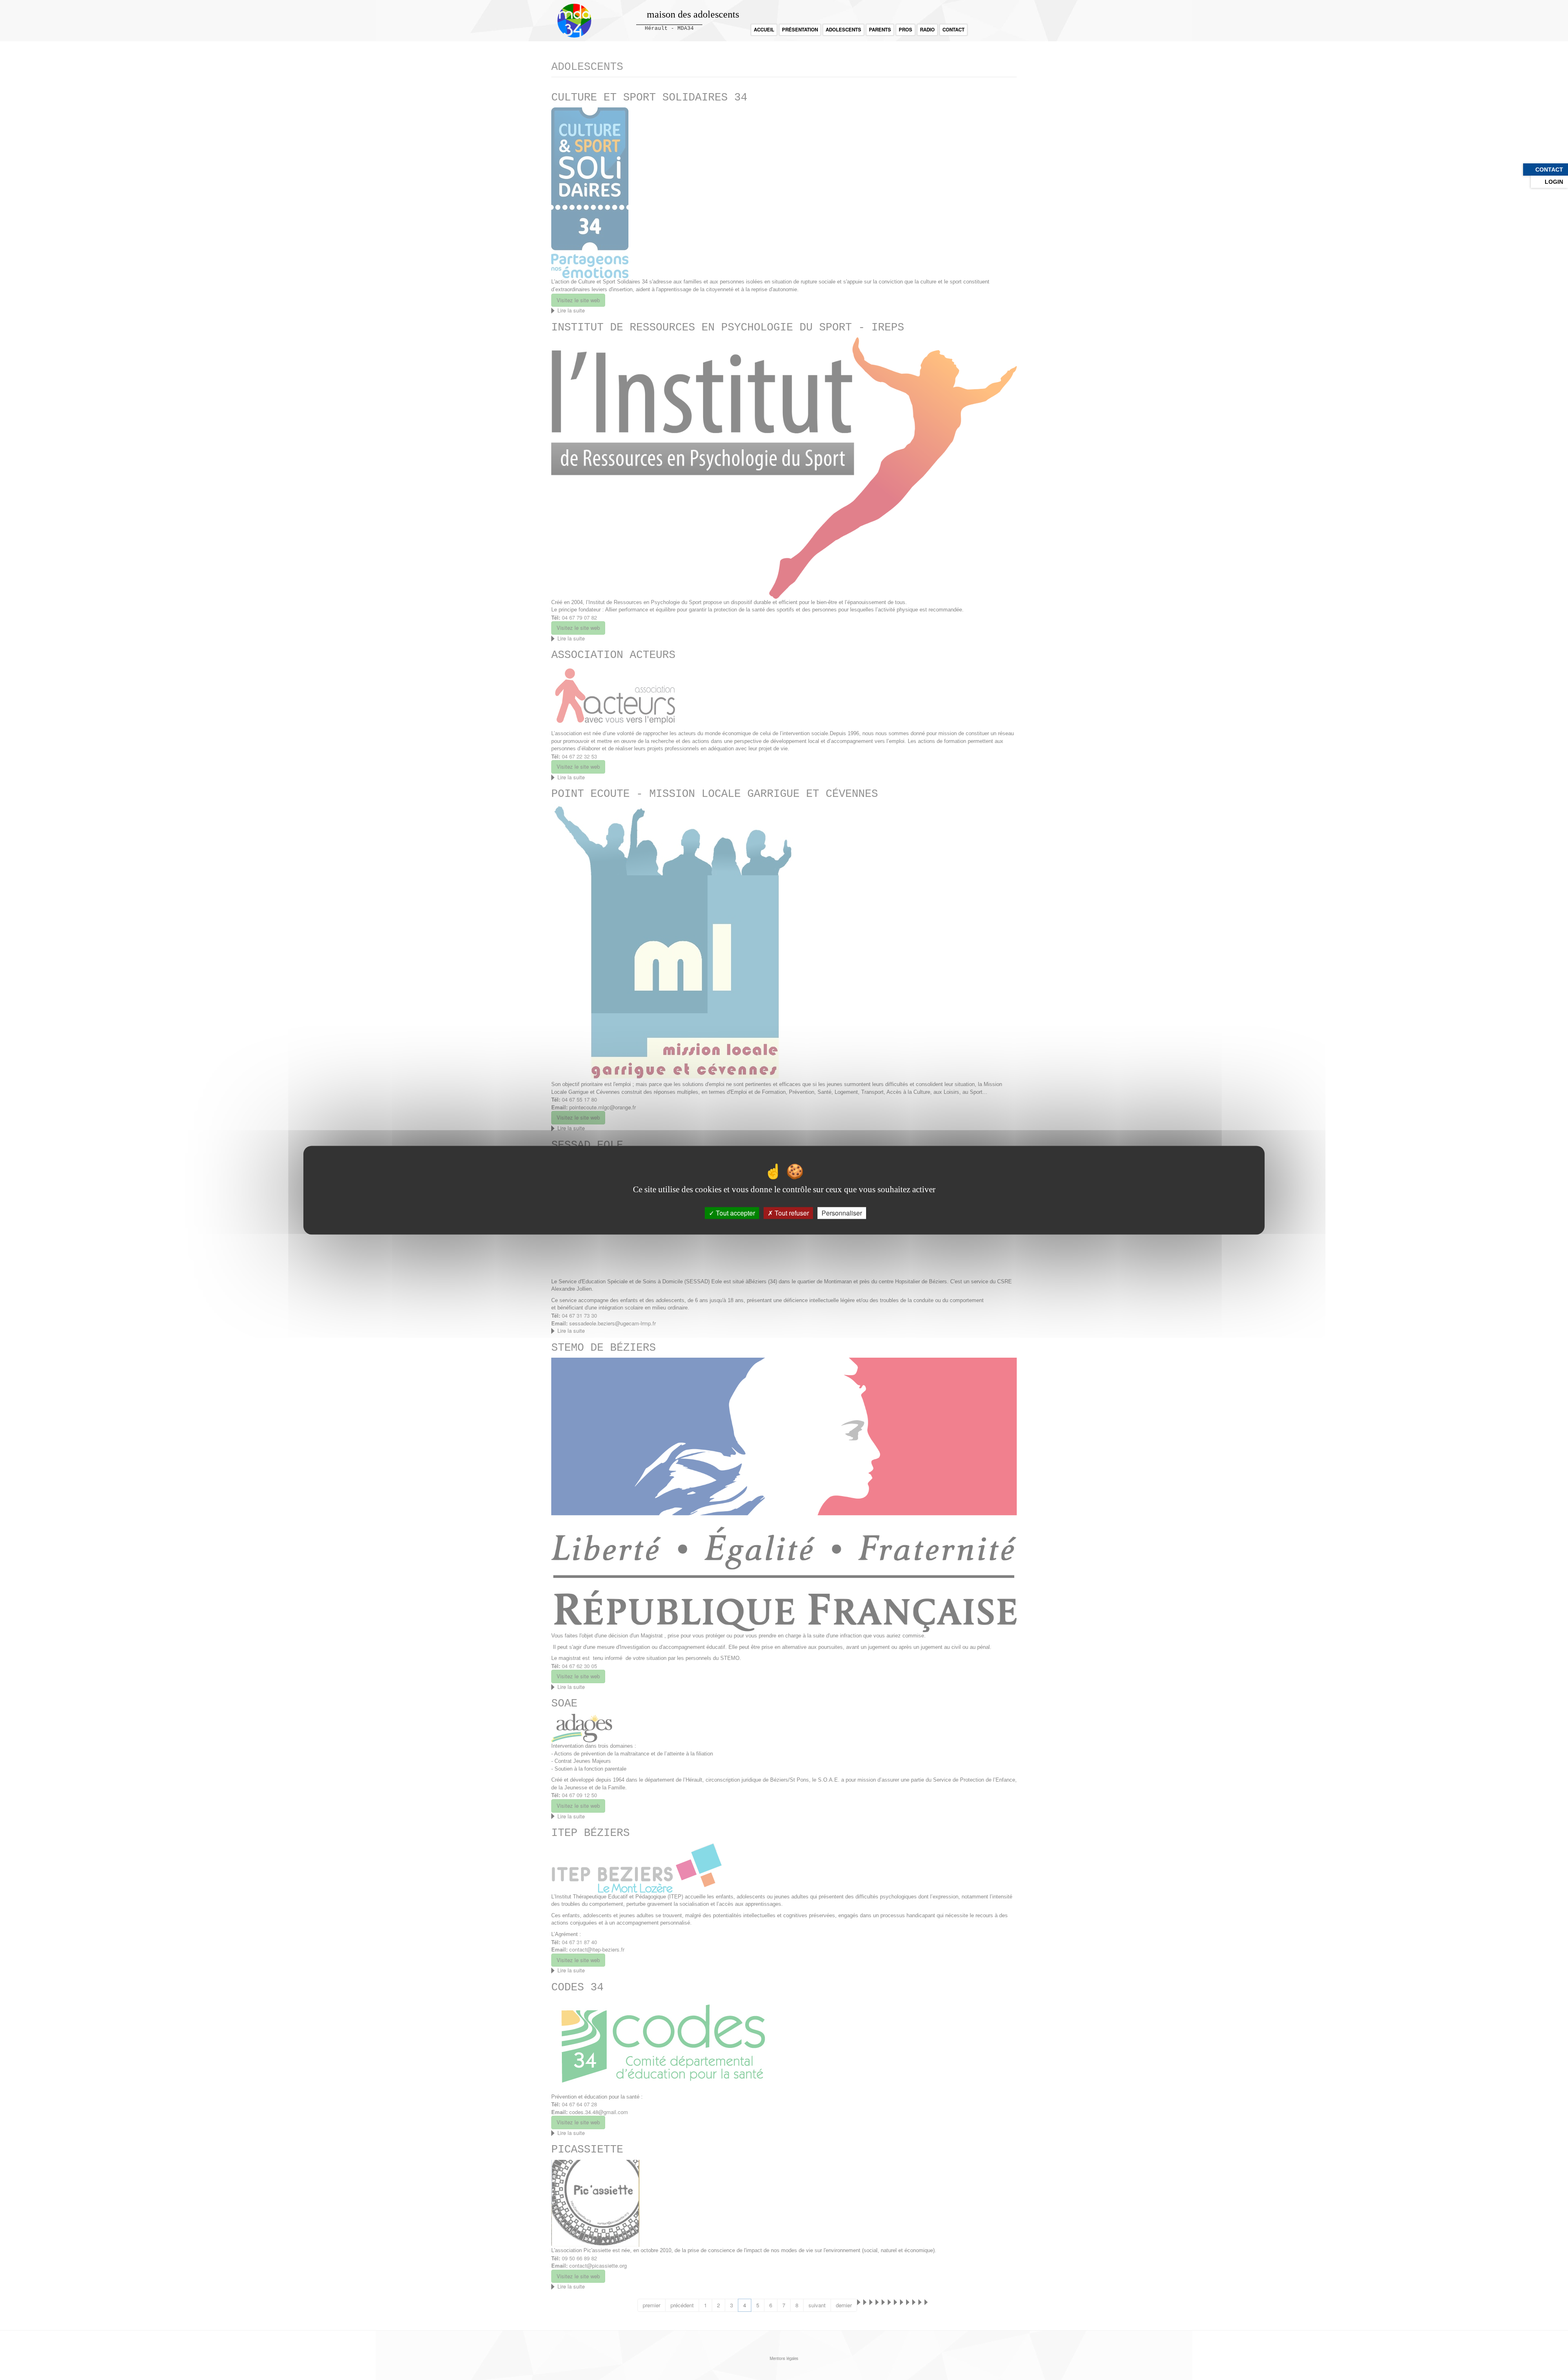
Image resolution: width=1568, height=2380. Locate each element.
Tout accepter (735, 1213)
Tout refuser (791, 1213)
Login (1554, 182)
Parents (880, 30)
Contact (953, 30)
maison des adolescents (693, 14)
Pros (905, 30)
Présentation (800, 30)
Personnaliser (842, 1213)
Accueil (764, 30)
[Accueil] (577, 21)
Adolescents (843, 30)
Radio (927, 30)
